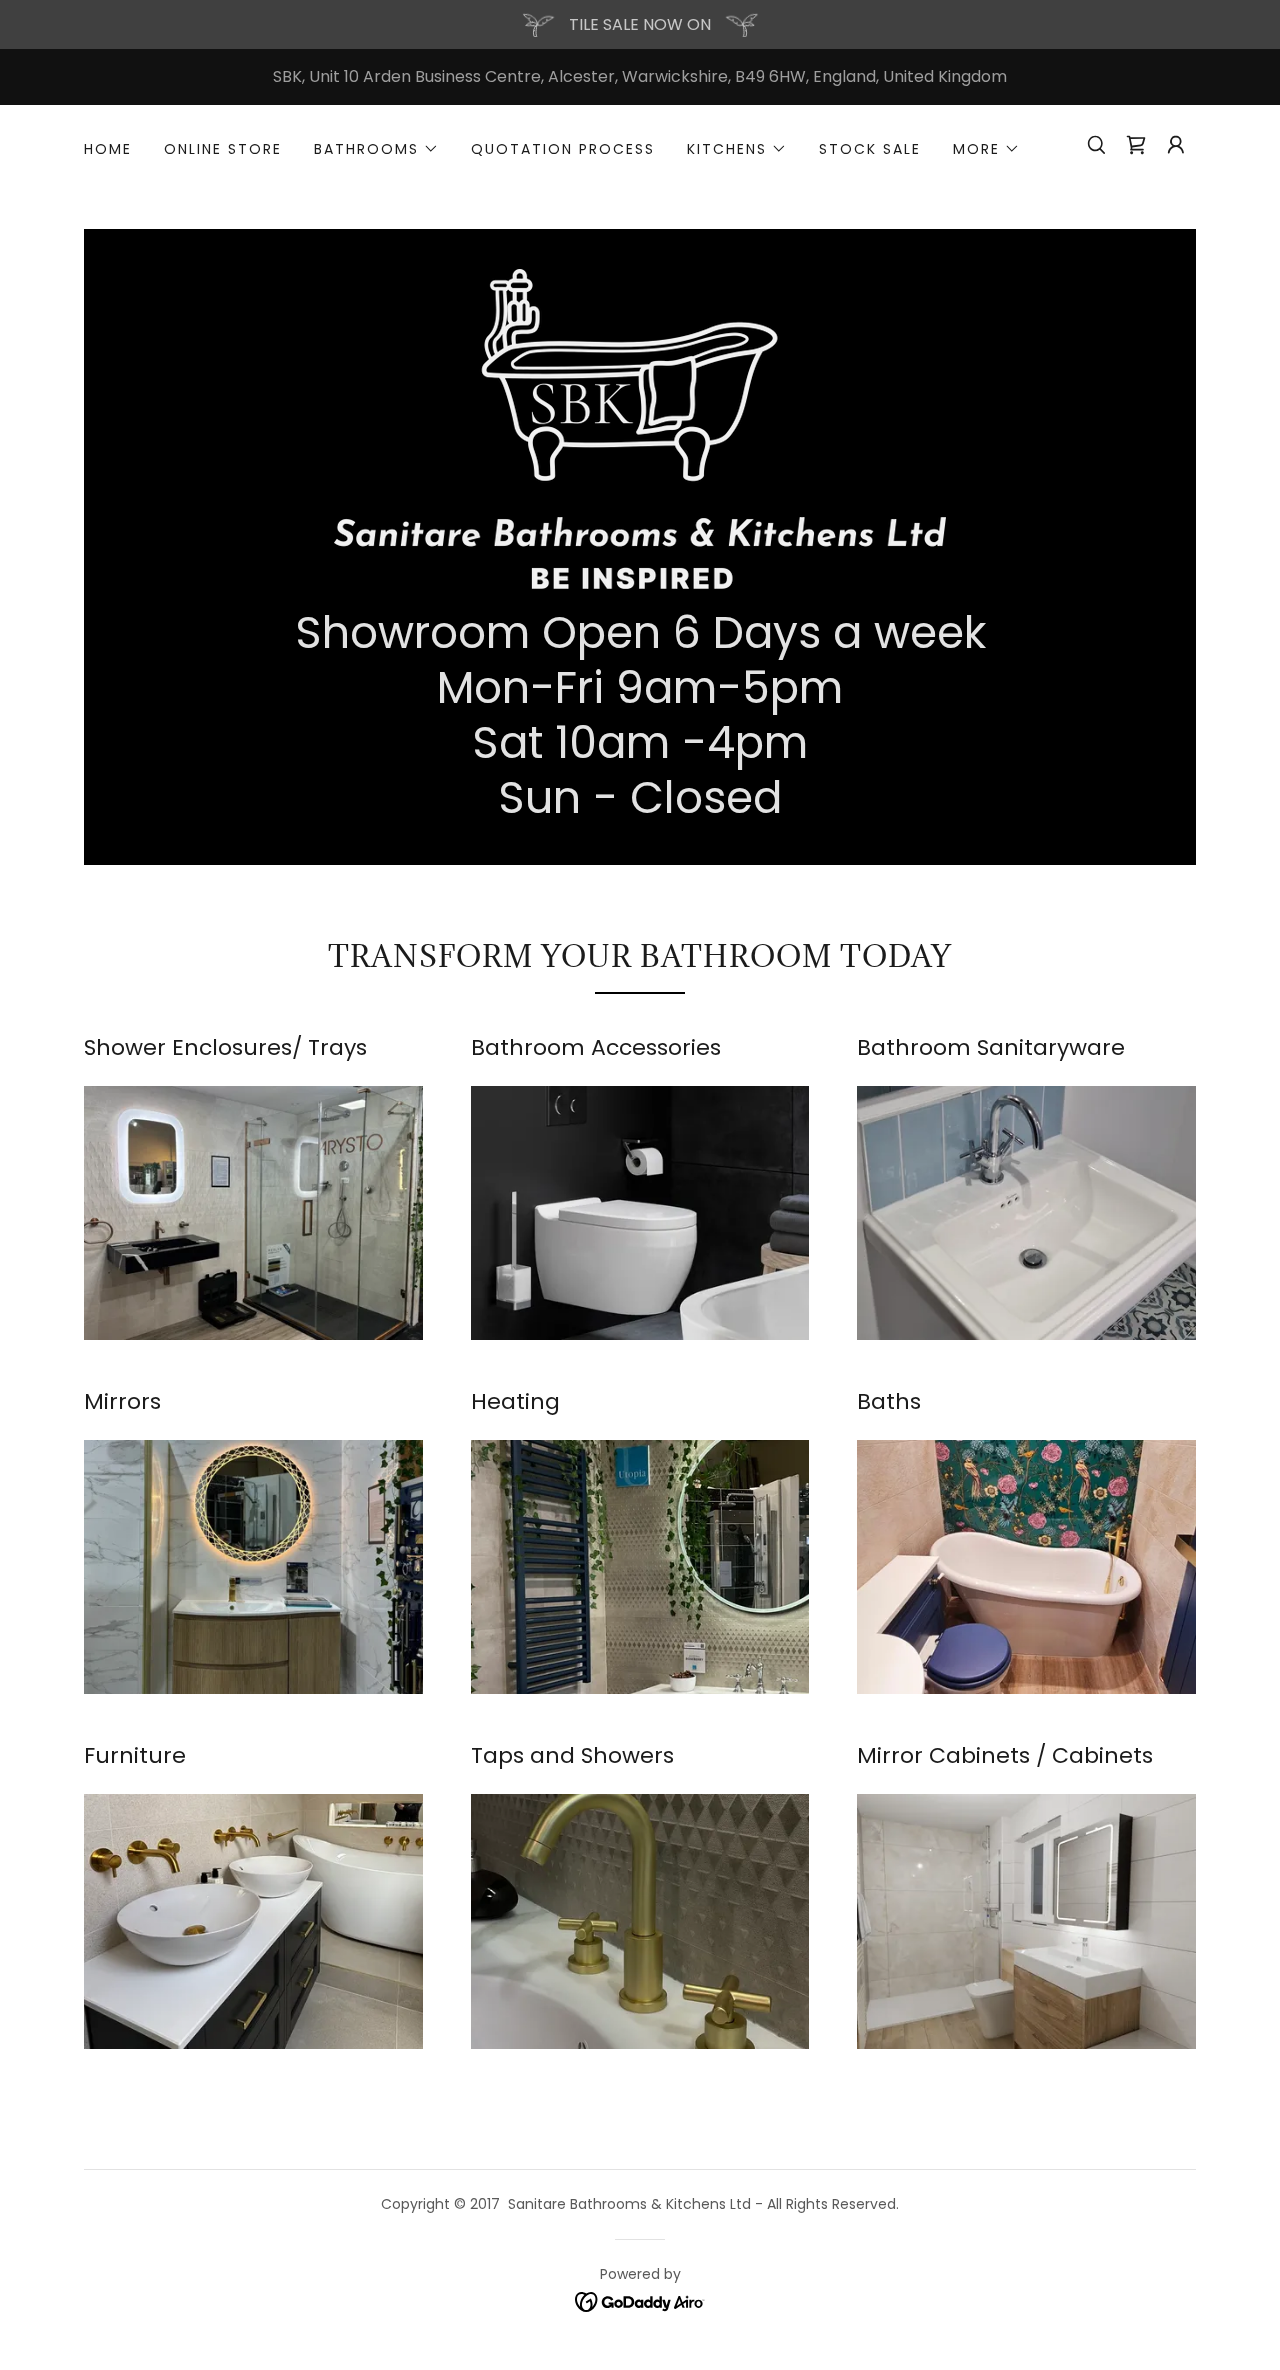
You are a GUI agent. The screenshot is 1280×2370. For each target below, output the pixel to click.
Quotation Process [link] (563, 149)
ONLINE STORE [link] (223, 149)
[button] (376, 149)
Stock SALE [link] (870, 149)
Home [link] (108, 149)
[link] (640, 427)
